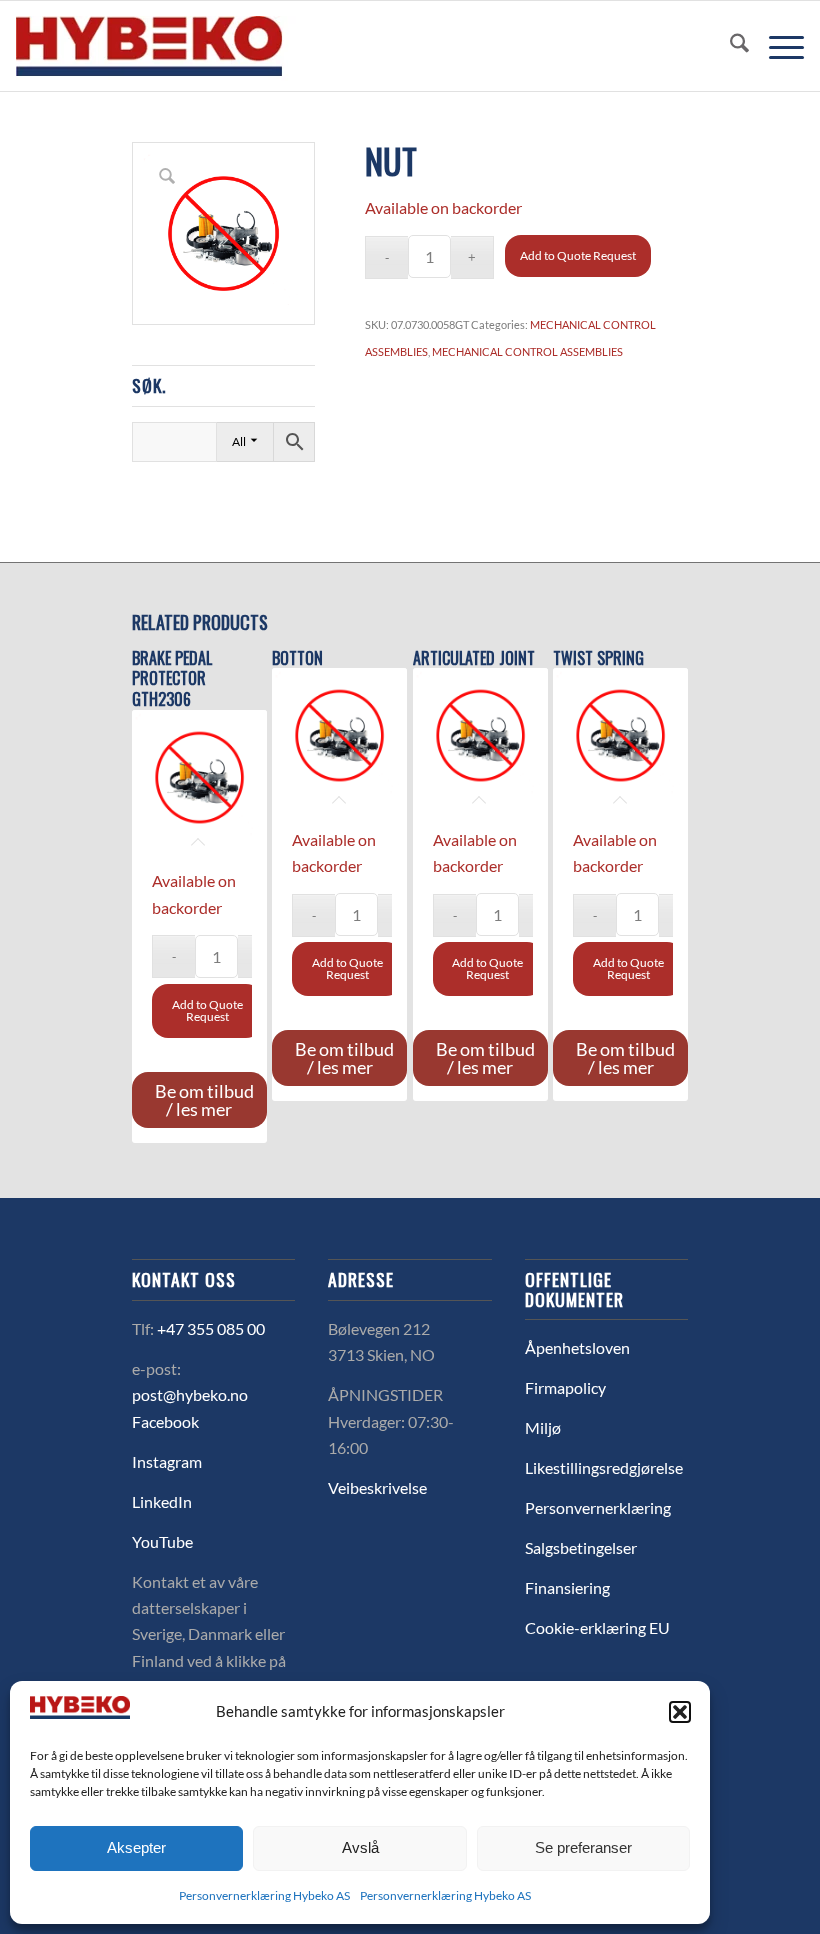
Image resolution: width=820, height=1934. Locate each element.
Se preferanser (583, 1847)
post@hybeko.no (190, 1394)
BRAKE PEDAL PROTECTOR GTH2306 (172, 679)
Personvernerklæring (598, 1507)
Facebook (165, 1421)
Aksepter (136, 1847)
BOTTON (297, 658)
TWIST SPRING (598, 658)
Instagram (167, 1461)
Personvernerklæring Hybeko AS (264, 1895)
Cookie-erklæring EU (597, 1627)
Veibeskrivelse (377, 1487)
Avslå (360, 1847)
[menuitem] (729, 46)
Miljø (543, 1427)
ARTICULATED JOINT (474, 658)
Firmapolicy (565, 1387)
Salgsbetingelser (581, 1547)
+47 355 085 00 (211, 1328)
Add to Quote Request (578, 255)
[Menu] (776, 46)
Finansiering (567, 1587)
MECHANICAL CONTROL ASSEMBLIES (527, 351)
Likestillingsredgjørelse (604, 1467)
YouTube (162, 1541)
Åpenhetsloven (577, 1347)
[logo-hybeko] (186, 46)
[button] (680, 1712)
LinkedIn (162, 1501)
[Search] (729, 46)
